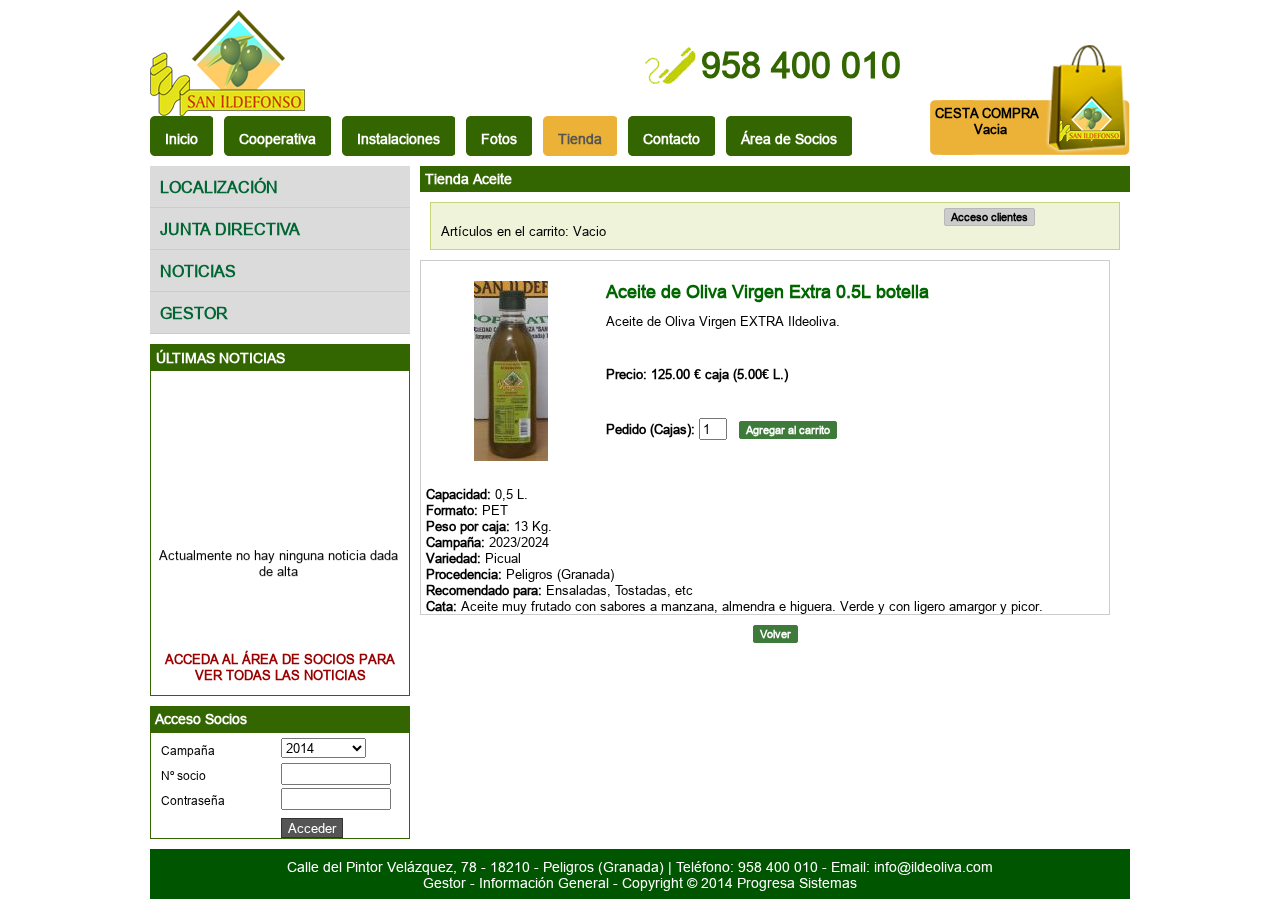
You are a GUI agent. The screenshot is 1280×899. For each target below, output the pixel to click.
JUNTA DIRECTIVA (230, 229)
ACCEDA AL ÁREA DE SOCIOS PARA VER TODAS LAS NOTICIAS (280, 667)
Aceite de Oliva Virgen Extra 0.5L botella (767, 291)
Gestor (444, 883)
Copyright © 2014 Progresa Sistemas (739, 883)
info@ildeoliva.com (933, 867)
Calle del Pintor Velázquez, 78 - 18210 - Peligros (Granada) (477, 867)
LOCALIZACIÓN (219, 187)
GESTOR (194, 313)
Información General (544, 883)
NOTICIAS (198, 271)
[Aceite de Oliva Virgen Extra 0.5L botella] (511, 456)
